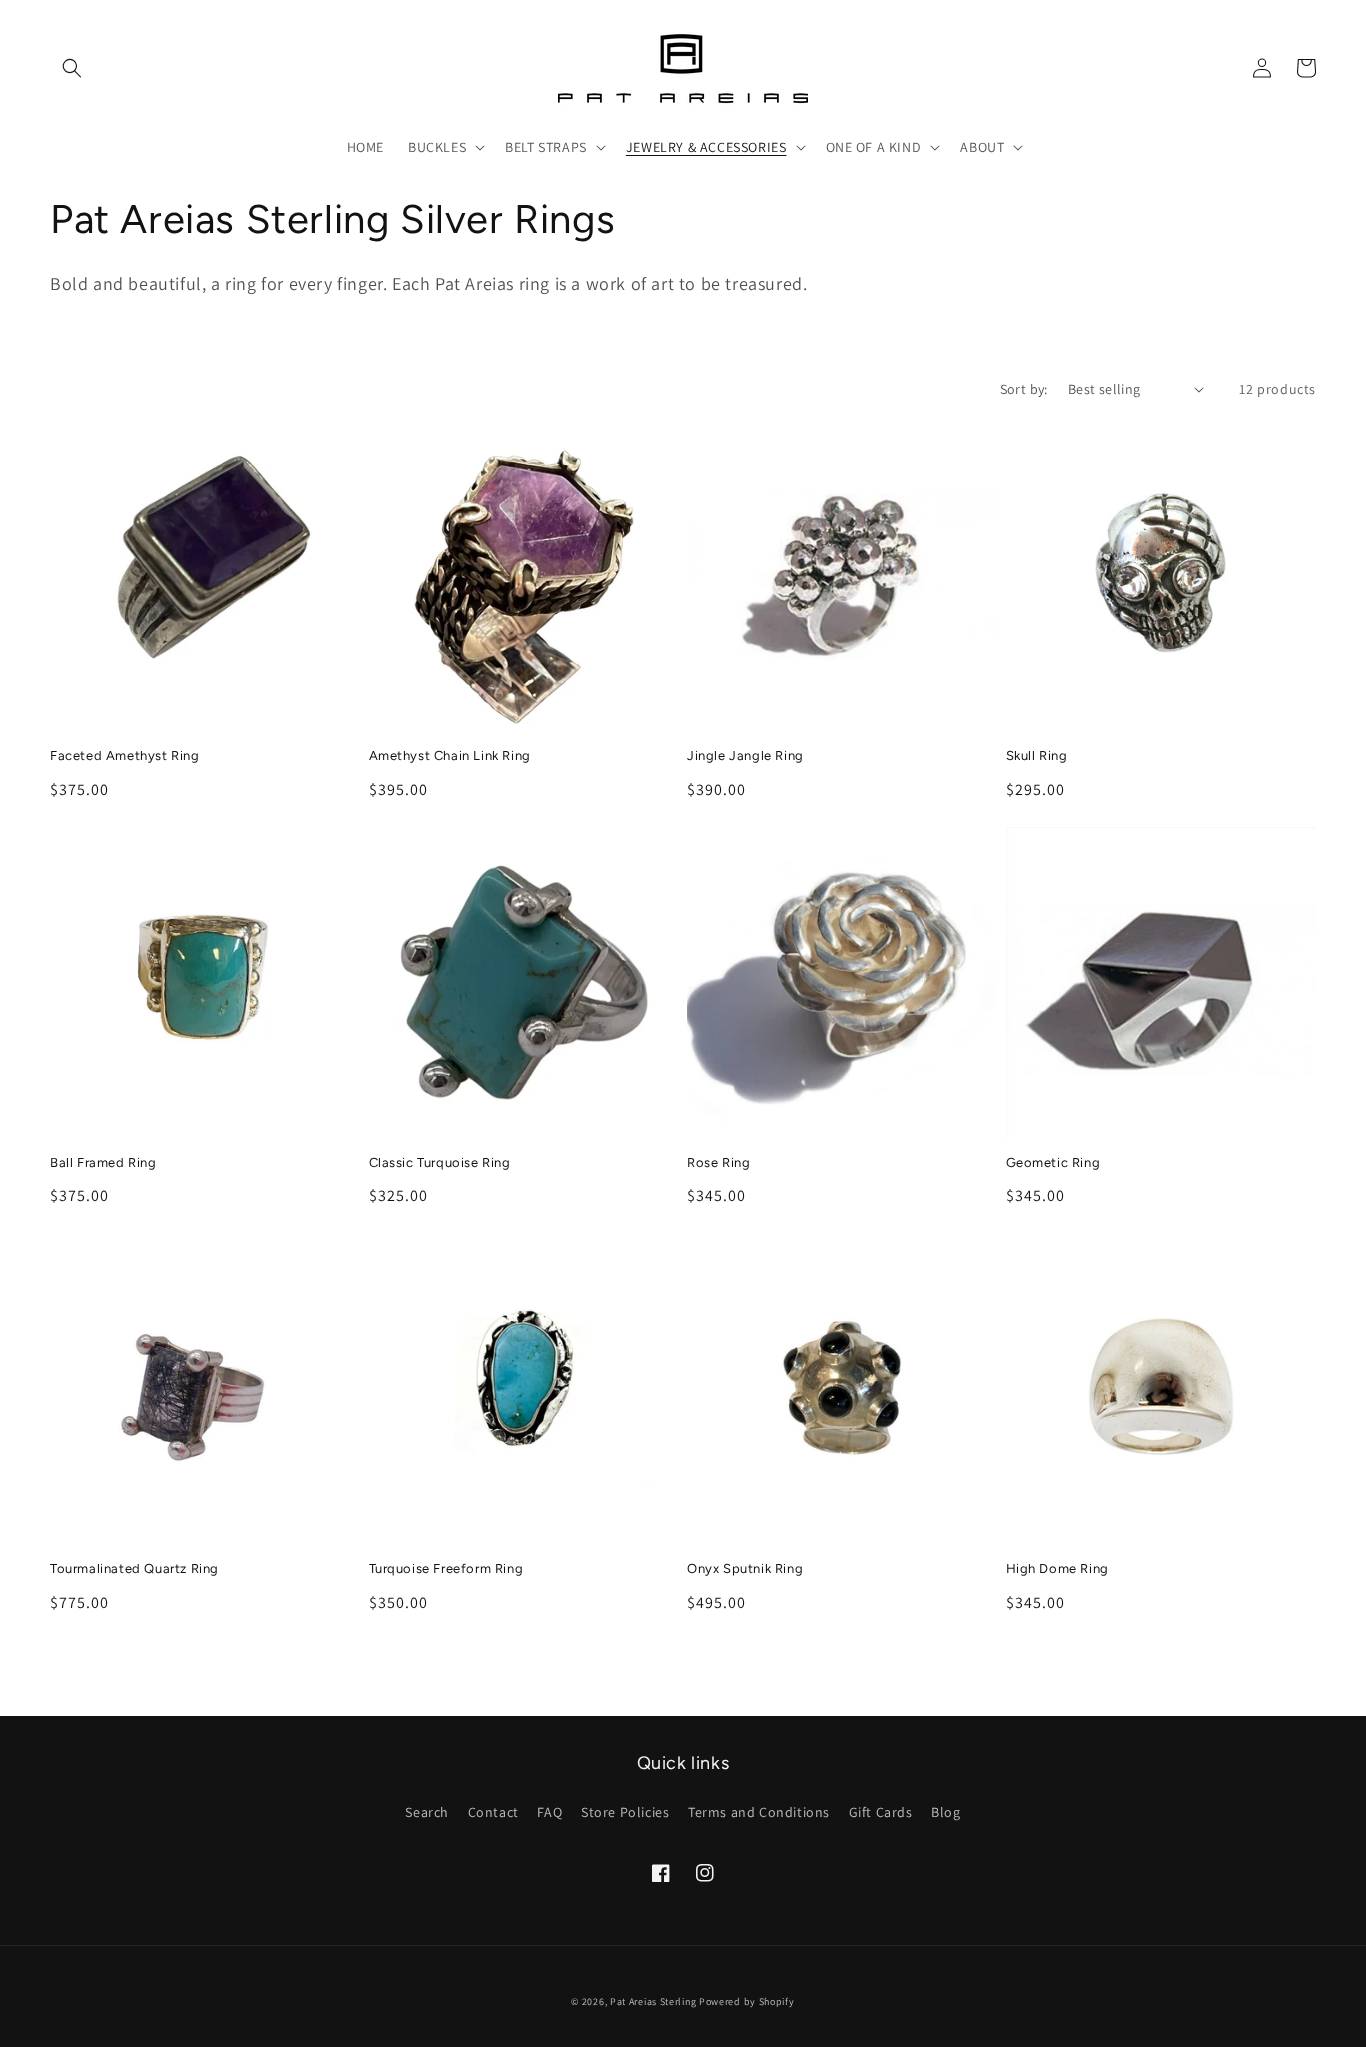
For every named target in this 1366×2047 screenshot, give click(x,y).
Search (427, 1812)
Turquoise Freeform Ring (446, 1568)
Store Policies (625, 1812)
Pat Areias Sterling (653, 2001)
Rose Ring (718, 1162)
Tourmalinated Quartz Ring (134, 1568)
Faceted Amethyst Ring (125, 755)
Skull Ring (1037, 755)
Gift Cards (881, 1812)
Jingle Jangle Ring (745, 755)
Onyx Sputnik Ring (745, 1568)
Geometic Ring (1053, 1162)
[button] (72, 68)
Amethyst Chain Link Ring (450, 755)
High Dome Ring (1057, 1568)
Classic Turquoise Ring (440, 1162)
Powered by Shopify (747, 2001)
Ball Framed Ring (103, 1162)
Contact (493, 1812)
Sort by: (1024, 389)
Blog (945, 1812)
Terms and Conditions (759, 1812)
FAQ (549, 1812)
